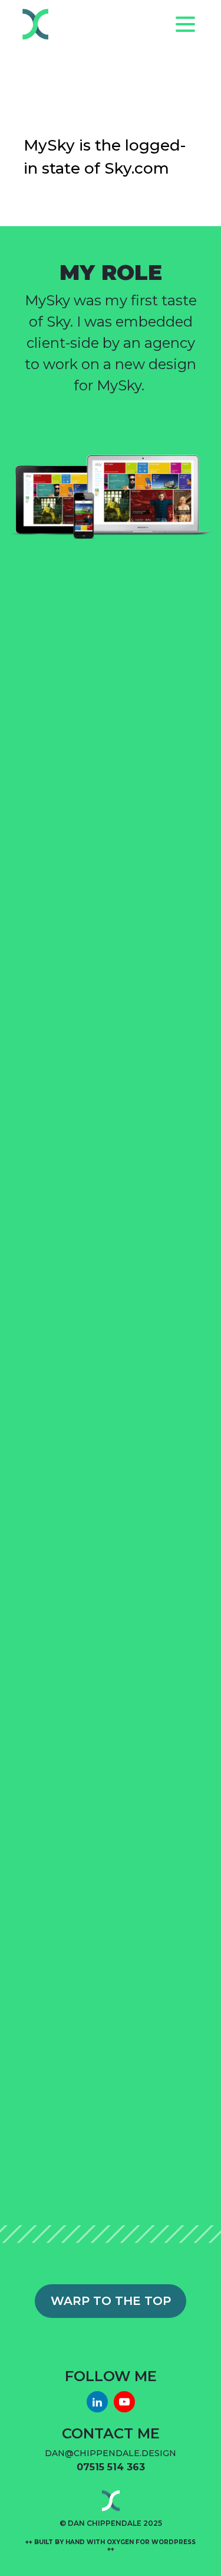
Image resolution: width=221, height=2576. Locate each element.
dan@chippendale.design (111, 2453)
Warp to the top (111, 2301)
